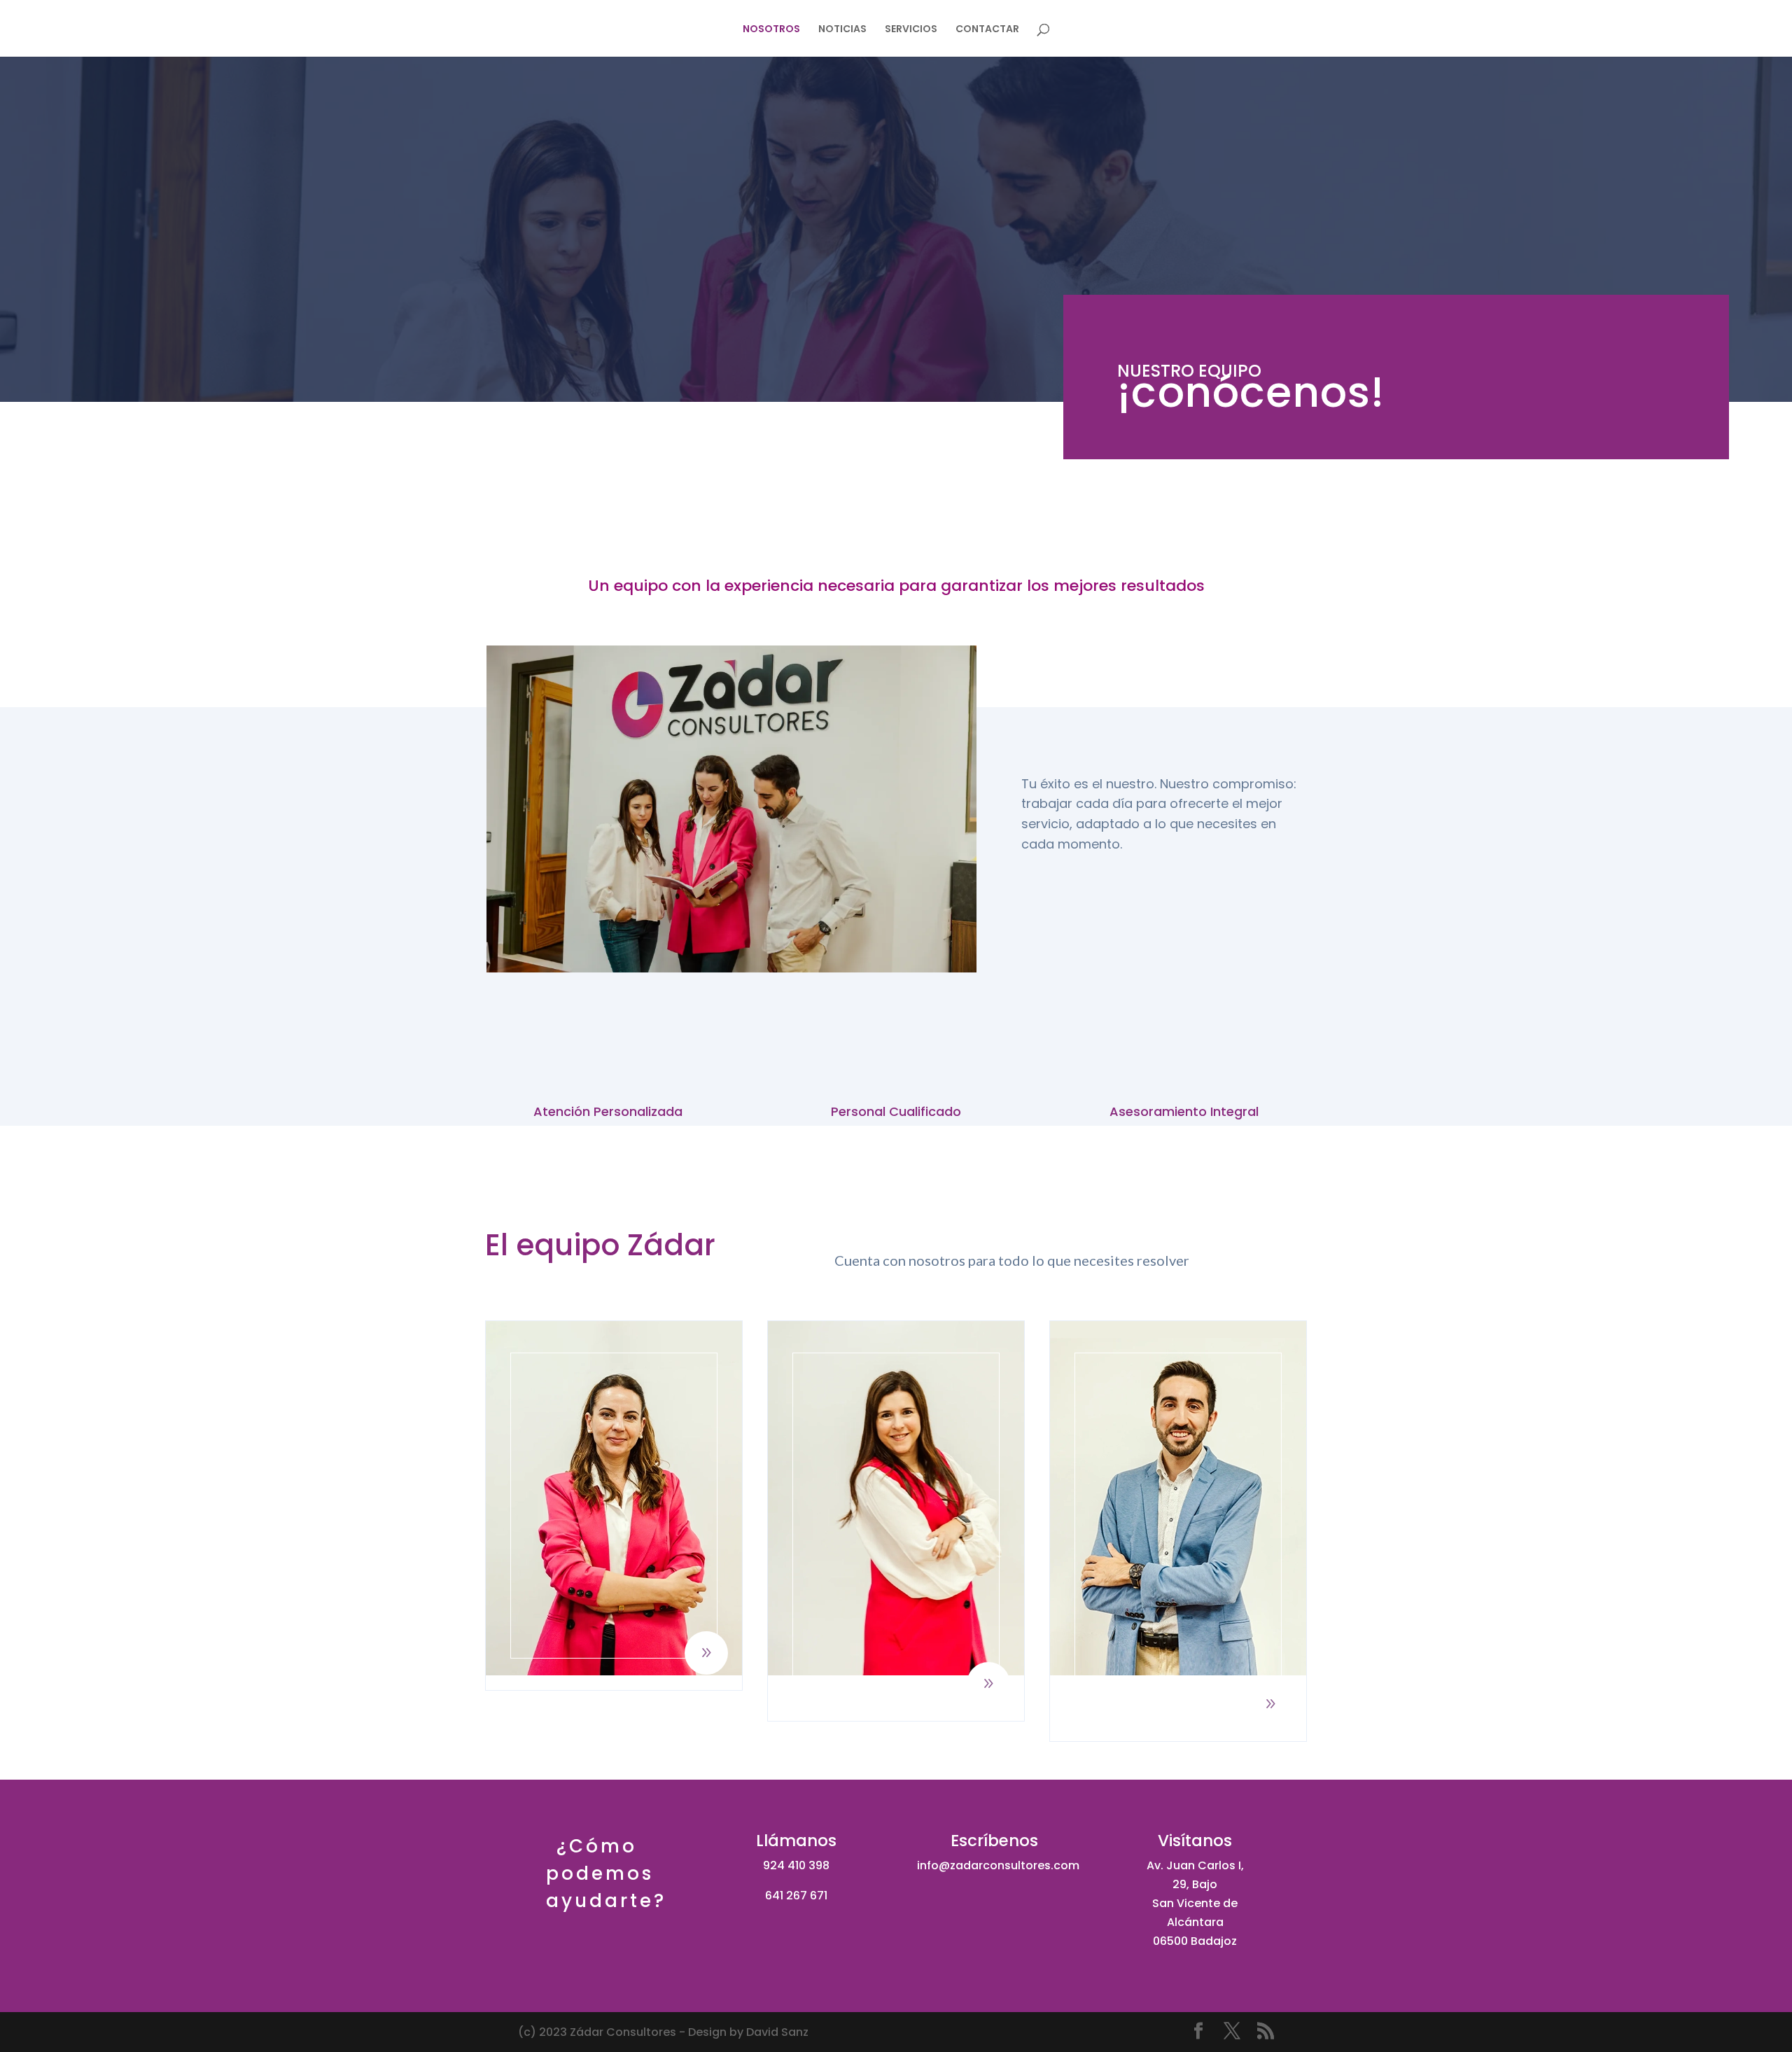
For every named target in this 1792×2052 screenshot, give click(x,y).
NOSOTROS (771, 30)
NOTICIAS (842, 30)
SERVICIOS (911, 30)
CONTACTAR (987, 30)
